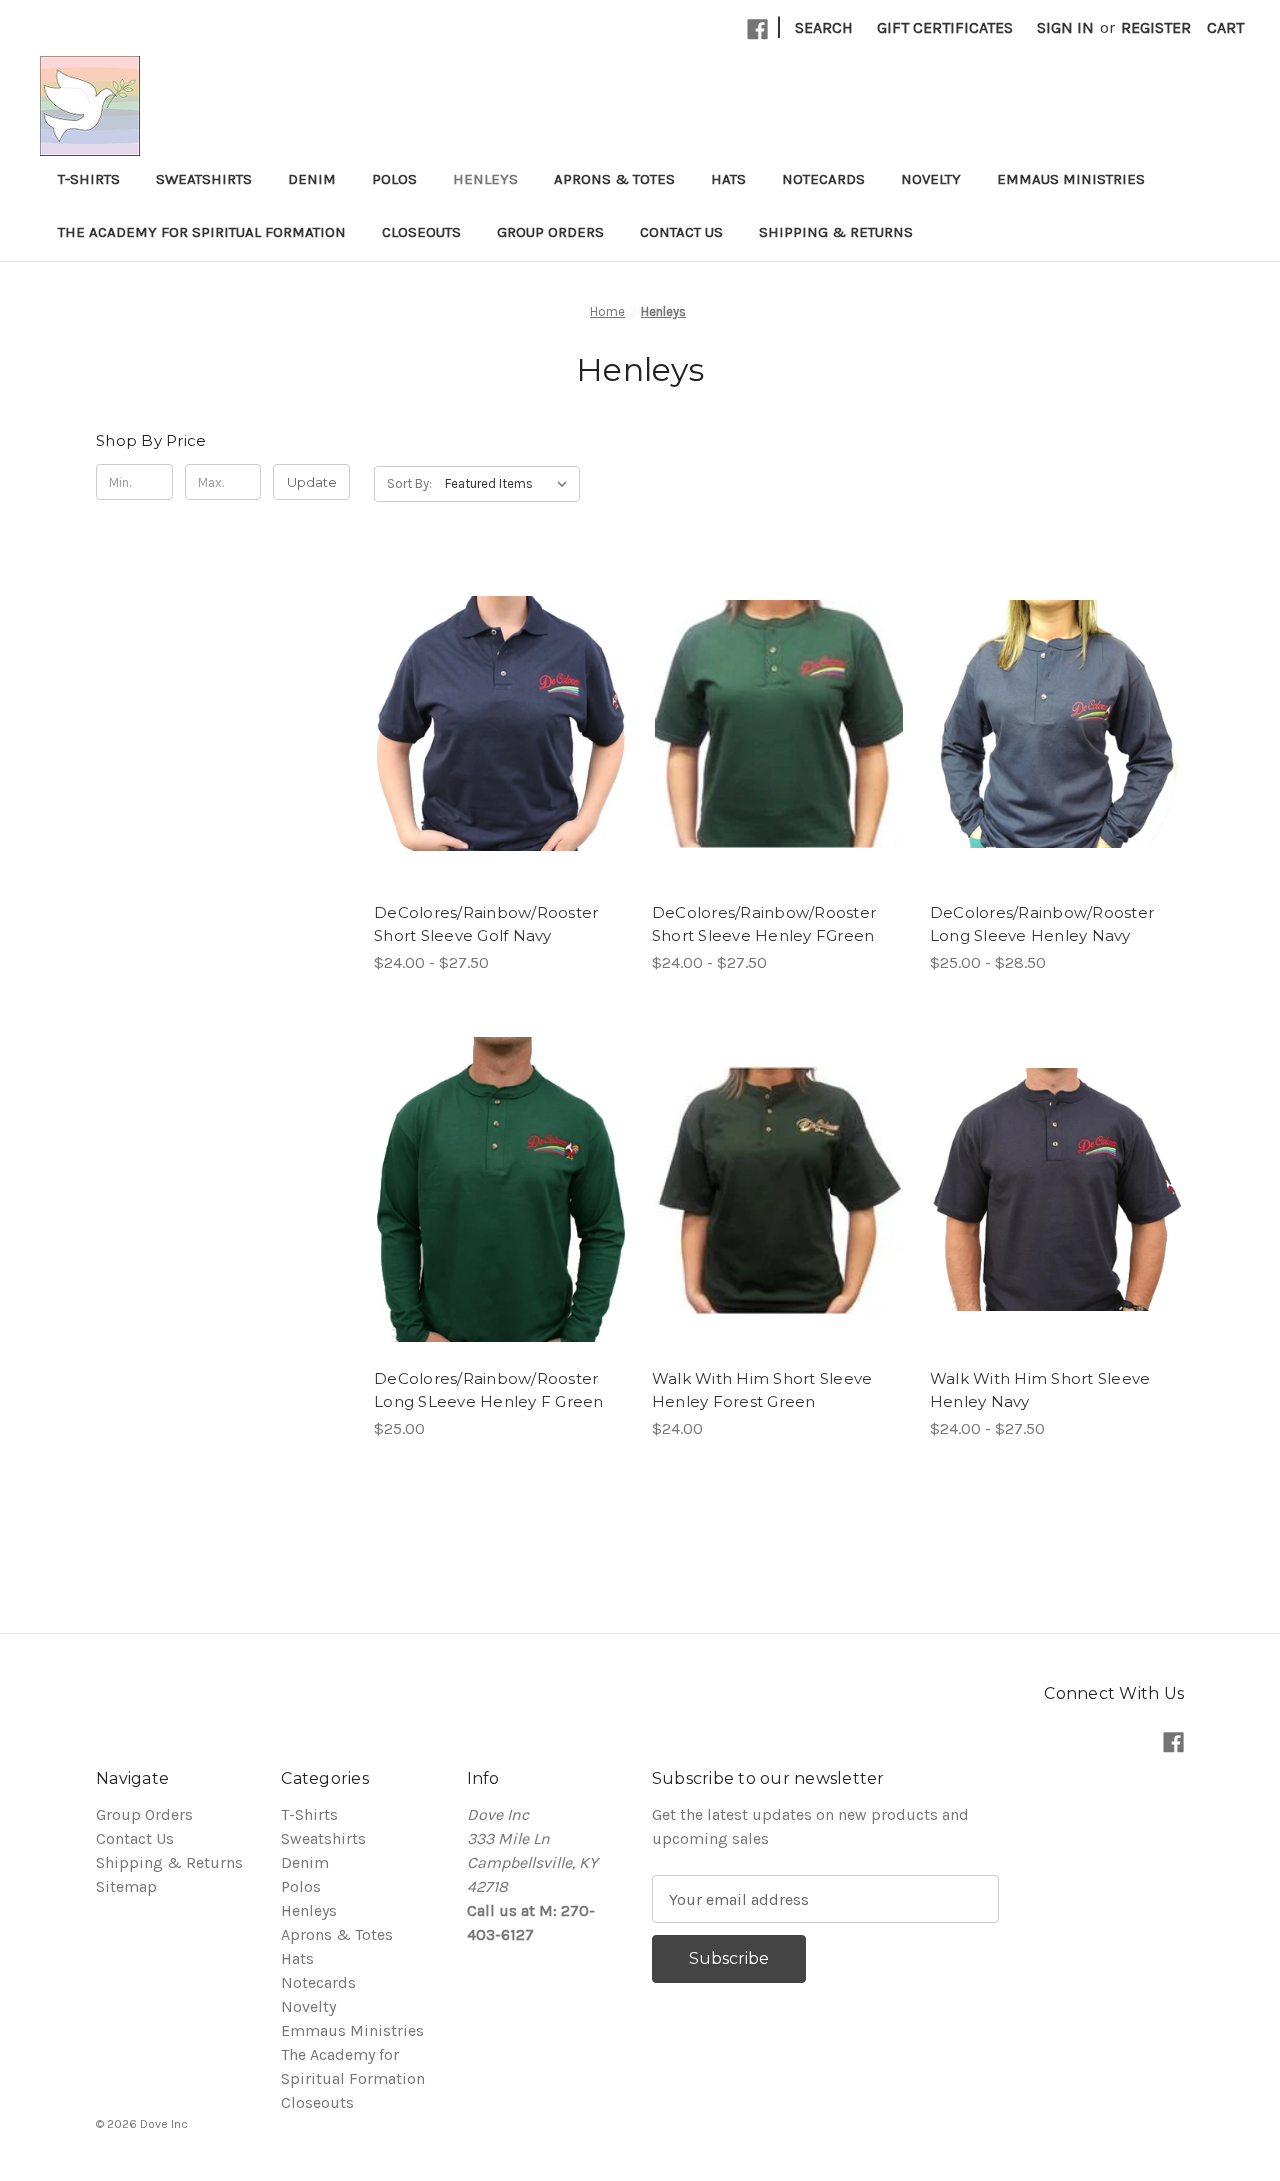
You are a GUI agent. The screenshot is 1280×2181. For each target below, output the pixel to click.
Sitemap (126, 1886)
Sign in (1065, 27)
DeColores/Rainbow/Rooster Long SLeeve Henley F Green (489, 1390)
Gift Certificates (945, 27)
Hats (728, 179)
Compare (494, 724)
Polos (394, 179)
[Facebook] (757, 29)
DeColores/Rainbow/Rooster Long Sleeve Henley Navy (1042, 924)
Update (312, 482)
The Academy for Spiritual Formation (202, 232)
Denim (312, 179)
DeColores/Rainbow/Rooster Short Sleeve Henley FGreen (764, 924)
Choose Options (501, 764)
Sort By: (409, 483)
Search (824, 27)
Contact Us (681, 232)
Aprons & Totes (614, 179)
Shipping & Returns (836, 232)
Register (1156, 27)
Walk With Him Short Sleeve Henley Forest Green (762, 1390)
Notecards (823, 179)
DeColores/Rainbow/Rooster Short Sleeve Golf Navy (486, 924)
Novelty (931, 179)
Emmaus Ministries (1071, 179)
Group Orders (550, 232)
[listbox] (510, 484)
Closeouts (421, 232)
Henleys (485, 179)
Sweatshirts (204, 179)
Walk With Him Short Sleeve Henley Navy (1040, 1390)
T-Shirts (89, 179)
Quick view (484, 684)
